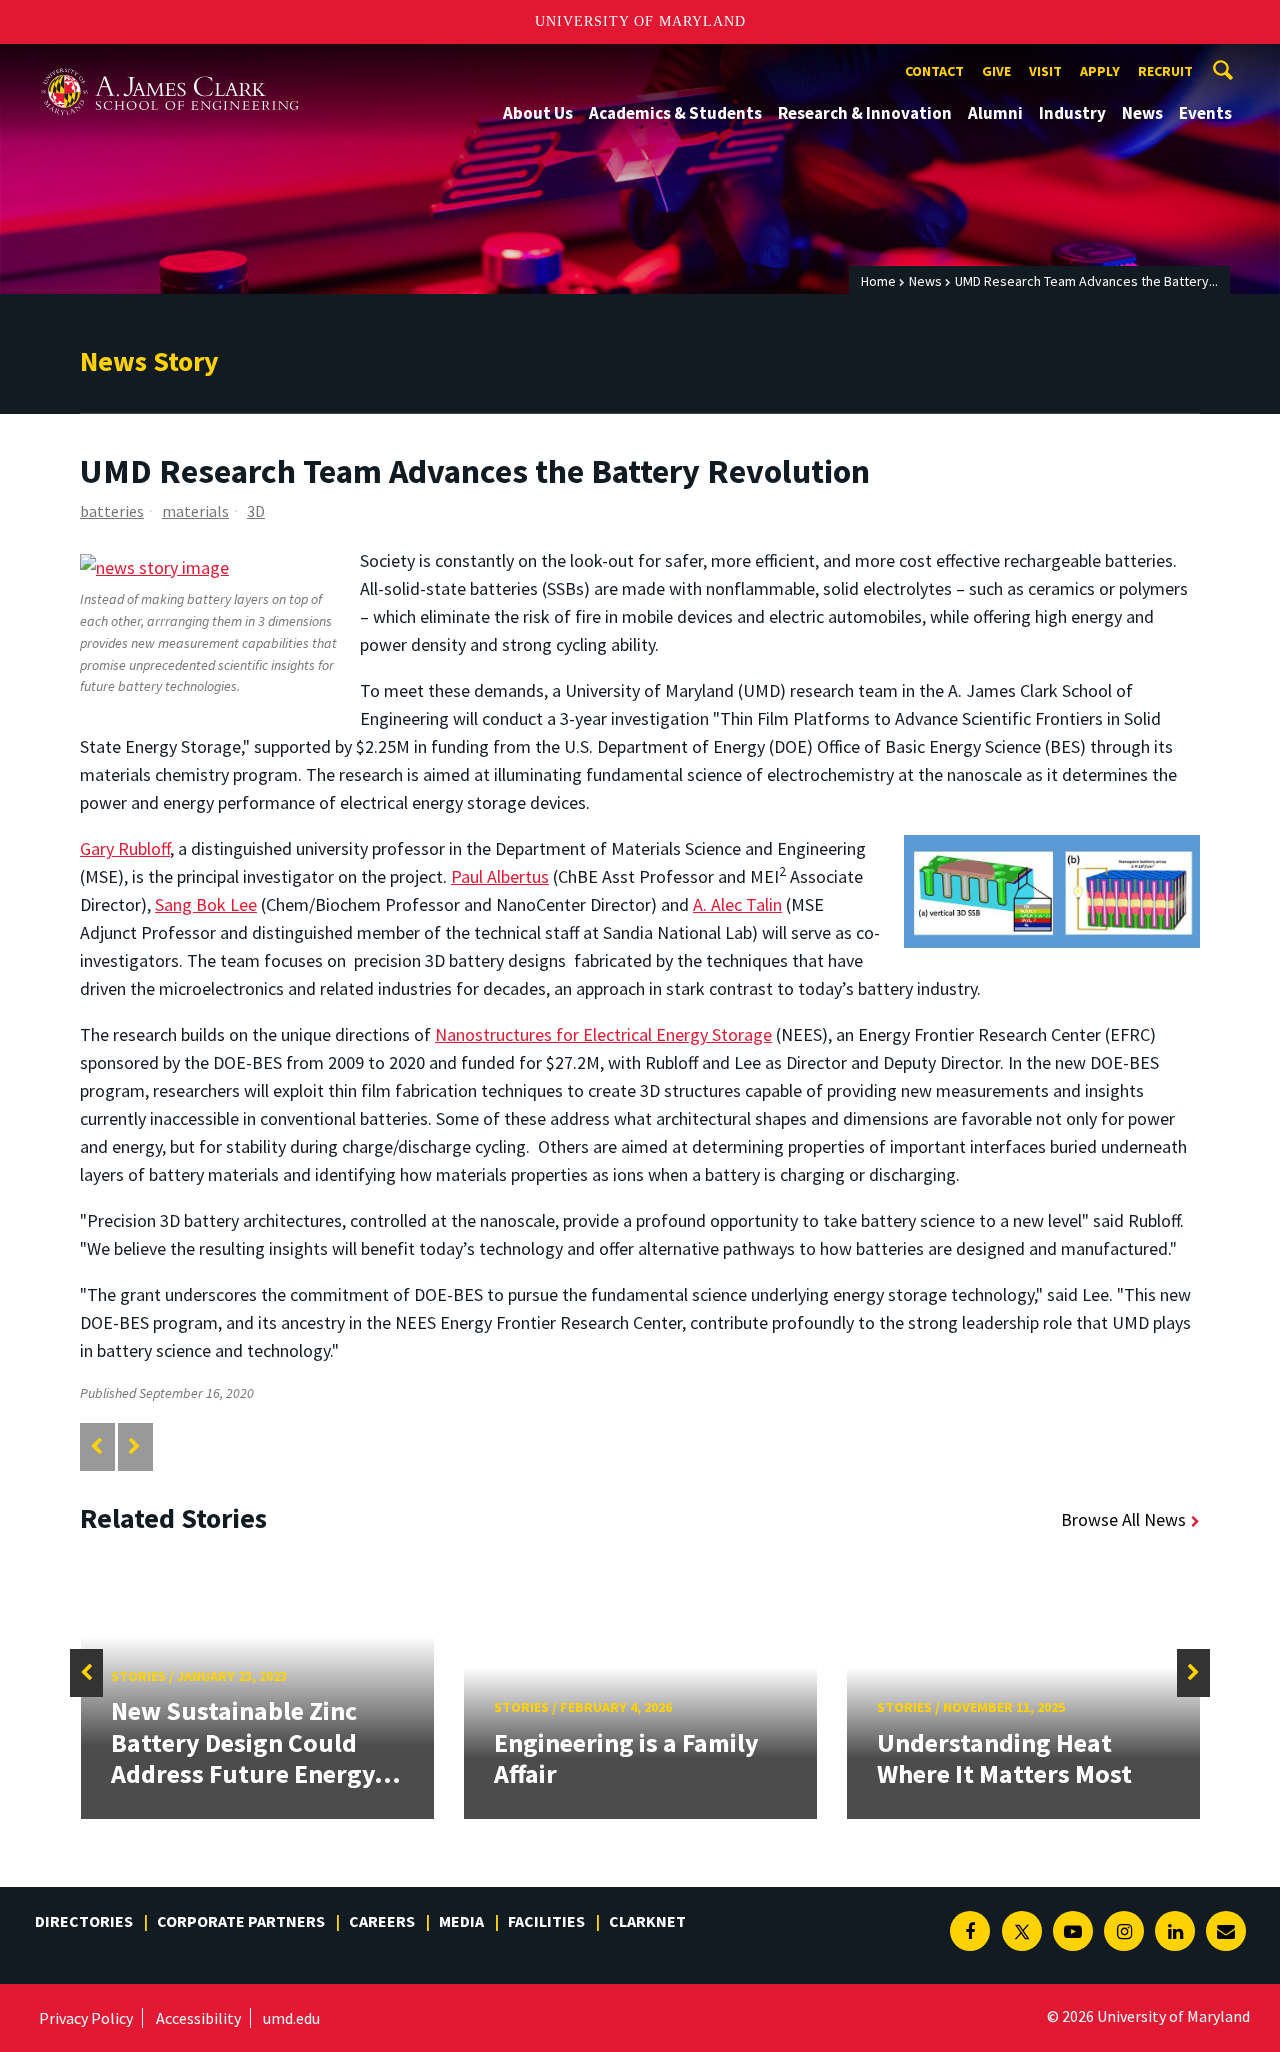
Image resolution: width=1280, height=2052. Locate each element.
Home (878, 281)
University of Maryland (640, 21)
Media (461, 1921)
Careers (382, 1921)
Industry (1072, 113)
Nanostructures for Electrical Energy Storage (603, 1034)
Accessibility (198, 2018)
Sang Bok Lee (206, 904)
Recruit (1165, 71)
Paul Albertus (500, 876)
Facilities (546, 1921)
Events (1205, 113)
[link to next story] (134, 1446)
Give (996, 71)
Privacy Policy (86, 2018)
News (1142, 113)
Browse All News (1123, 1519)
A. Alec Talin (737, 904)
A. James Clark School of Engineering (170, 62)
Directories (84, 1921)
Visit (1045, 71)
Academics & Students (675, 113)
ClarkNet (647, 1921)
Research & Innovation (865, 113)
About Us (538, 113)
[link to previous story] (96, 1446)
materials (195, 511)
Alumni (995, 113)
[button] (86, 1673)
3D (256, 511)
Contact (934, 71)
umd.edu (291, 2018)
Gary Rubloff (125, 848)
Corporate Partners (241, 1921)
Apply (1100, 71)
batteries (112, 511)
